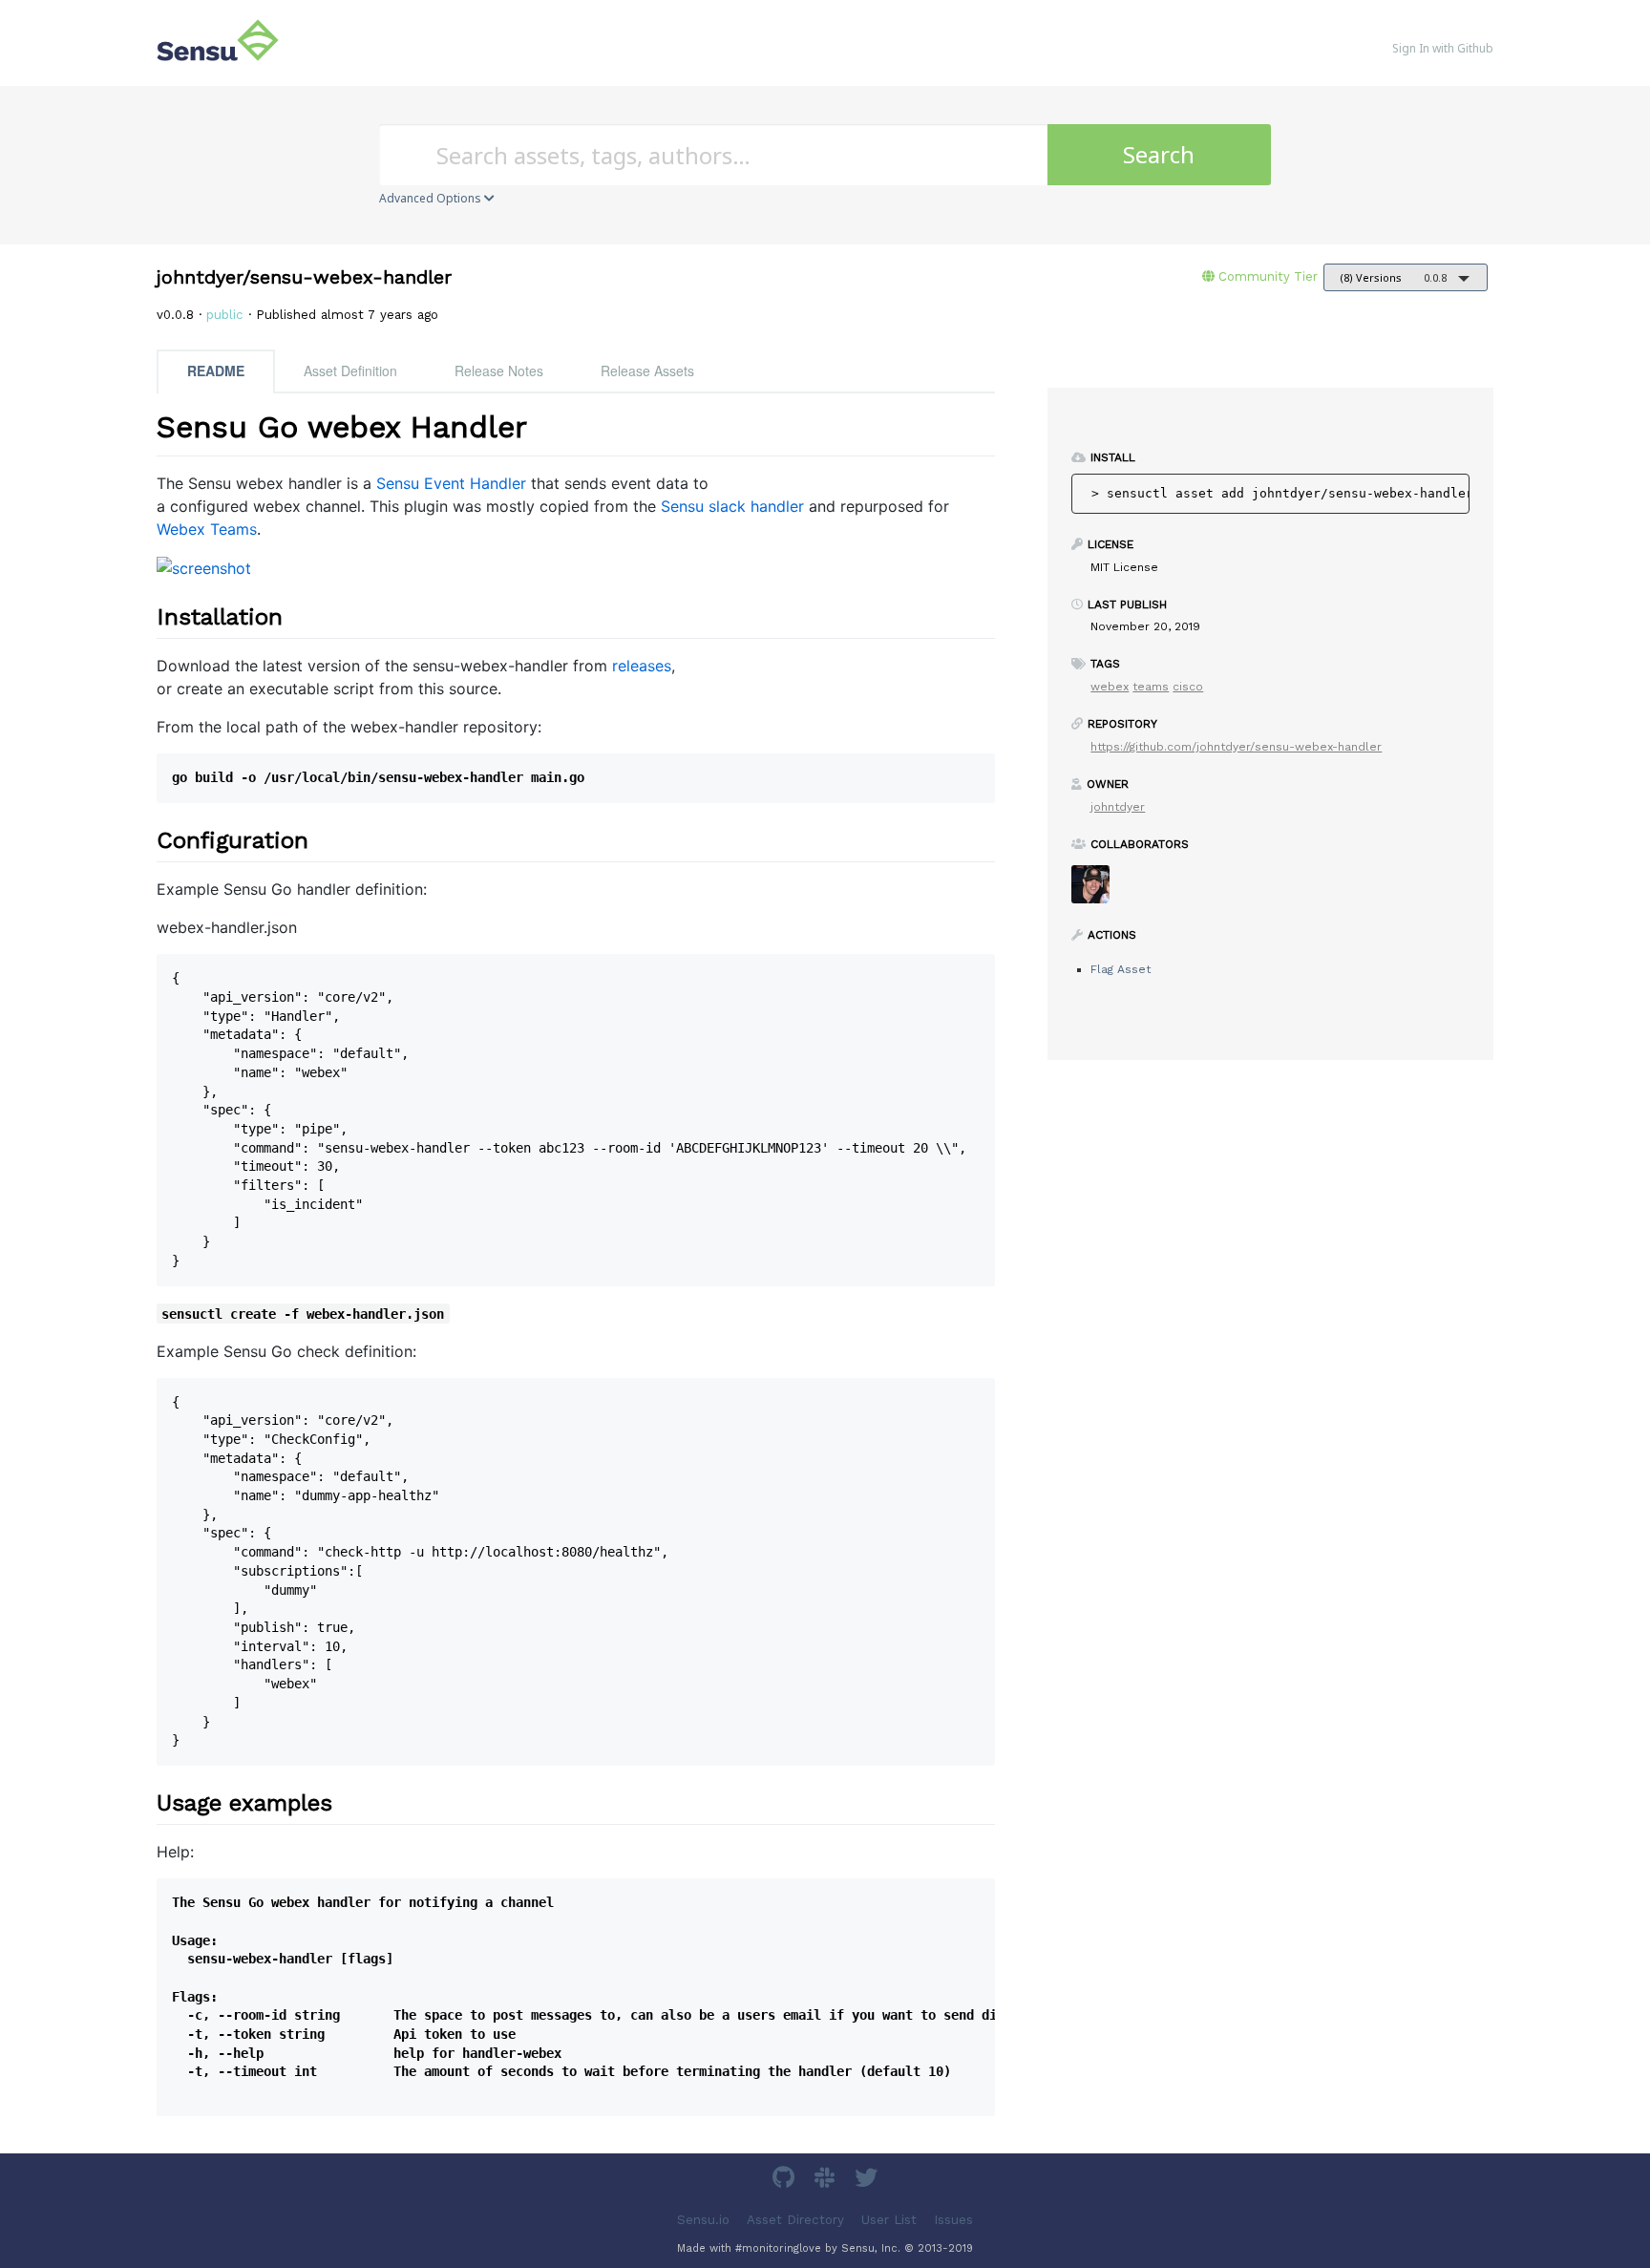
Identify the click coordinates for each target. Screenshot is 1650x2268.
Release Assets (647, 371)
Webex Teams (207, 529)
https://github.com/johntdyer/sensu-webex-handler (1236, 747)
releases (642, 666)
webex (1110, 687)
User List (889, 2219)
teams (1151, 687)
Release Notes (499, 371)
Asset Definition (350, 371)
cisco (1188, 687)
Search (1159, 154)
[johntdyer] (1098, 890)
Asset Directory (795, 2219)
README (216, 371)
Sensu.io (703, 2219)
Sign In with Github (1443, 48)
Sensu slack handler (732, 506)
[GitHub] (786, 2181)
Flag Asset (1121, 969)
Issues (953, 2219)
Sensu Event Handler (451, 483)
